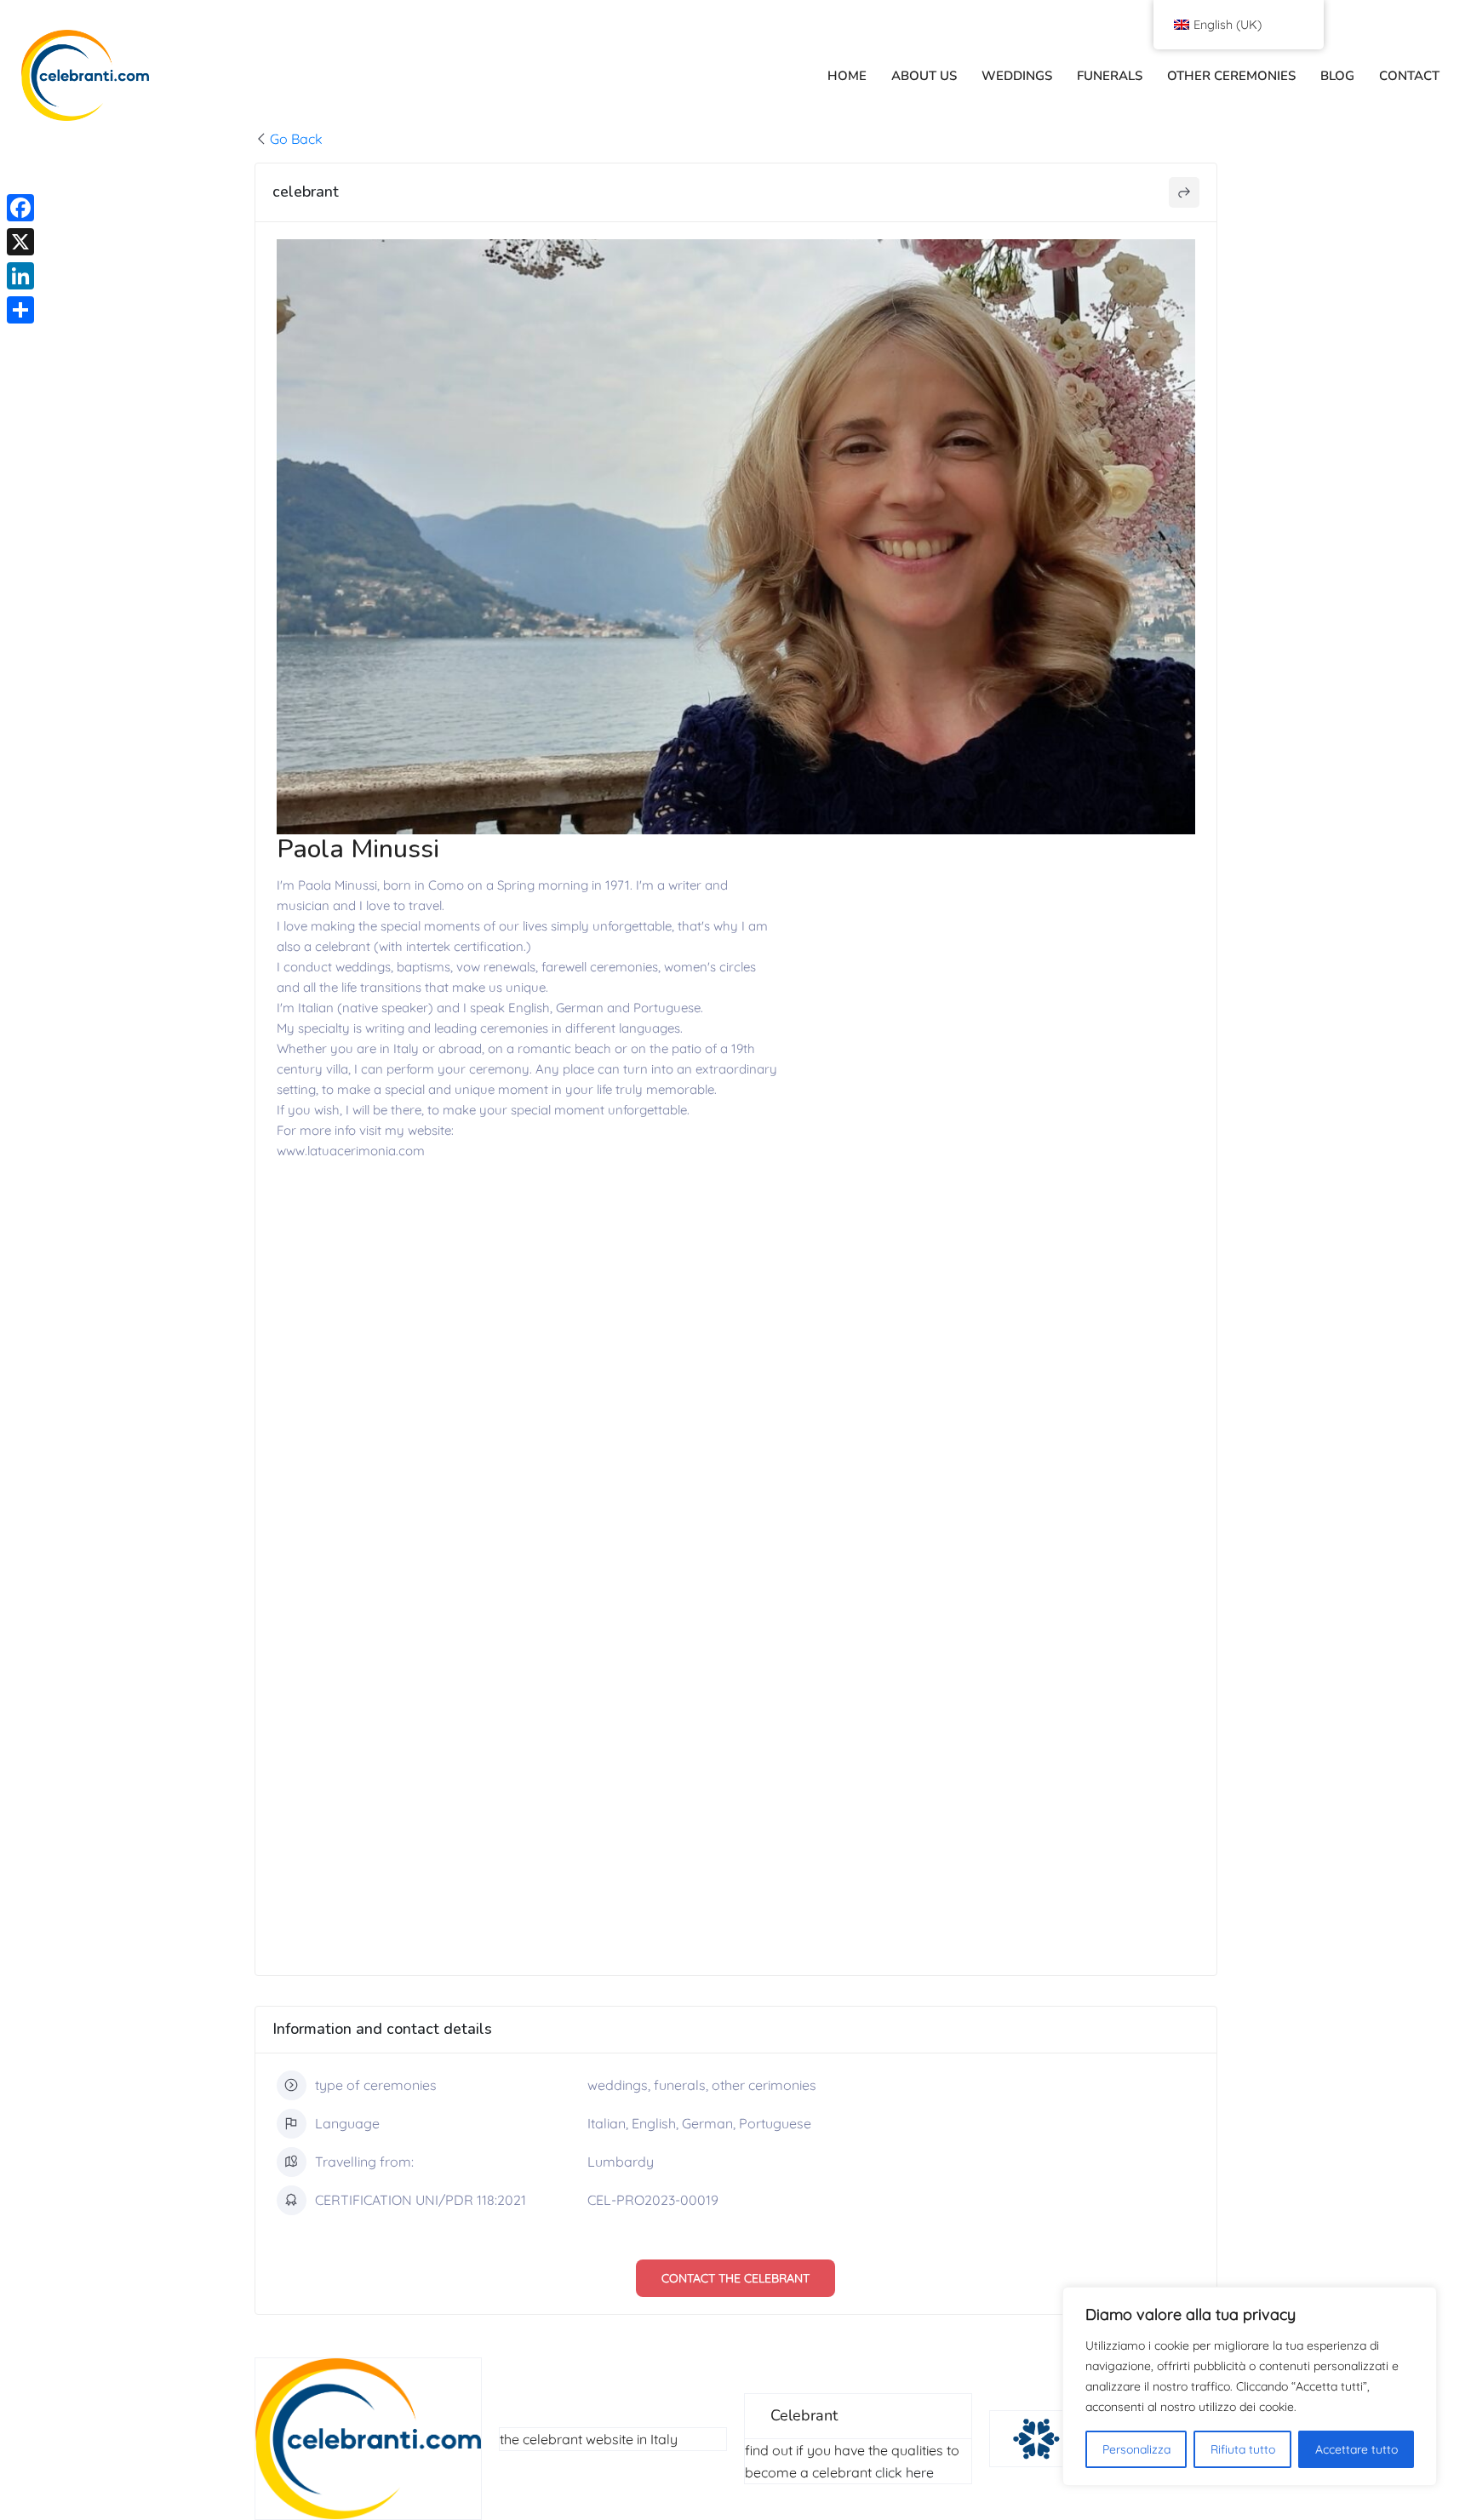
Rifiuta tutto (1243, 2449)
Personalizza (1136, 2449)
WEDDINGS (1017, 76)
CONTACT (1409, 76)
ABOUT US (924, 76)
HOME (847, 76)
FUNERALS (1110, 76)
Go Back (296, 139)
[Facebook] (20, 208)
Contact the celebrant (735, 2278)
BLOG (1337, 76)
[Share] (20, 310)
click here (904, 2472)
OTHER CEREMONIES (1231, 76)
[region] (1250, 2386)
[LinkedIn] (20, 276)
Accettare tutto (1357, 2449)
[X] (20, 242)
